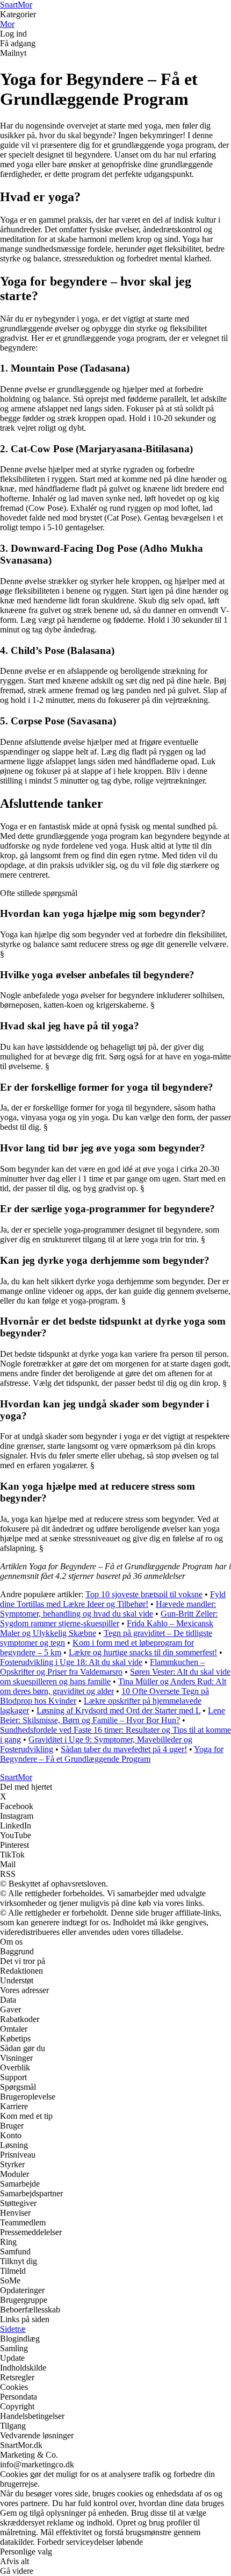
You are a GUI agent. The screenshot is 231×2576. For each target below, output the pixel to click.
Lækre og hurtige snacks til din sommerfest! (143, 1652)
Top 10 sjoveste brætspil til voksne (144, 1594)
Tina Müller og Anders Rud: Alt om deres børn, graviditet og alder (113, 1686)
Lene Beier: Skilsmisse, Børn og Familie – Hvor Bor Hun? (113, 1715)
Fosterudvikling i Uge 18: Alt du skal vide (71, 1662)
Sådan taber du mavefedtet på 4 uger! (124, 1749)
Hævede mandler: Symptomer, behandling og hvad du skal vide (108, 1609)
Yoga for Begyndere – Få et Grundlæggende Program (112, 1754)
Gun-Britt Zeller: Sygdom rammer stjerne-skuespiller (109, 1618)
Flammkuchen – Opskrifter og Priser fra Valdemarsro (102, 1667)
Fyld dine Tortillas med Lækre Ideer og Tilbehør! (113, 1599)
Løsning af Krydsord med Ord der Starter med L (118, 1710)
